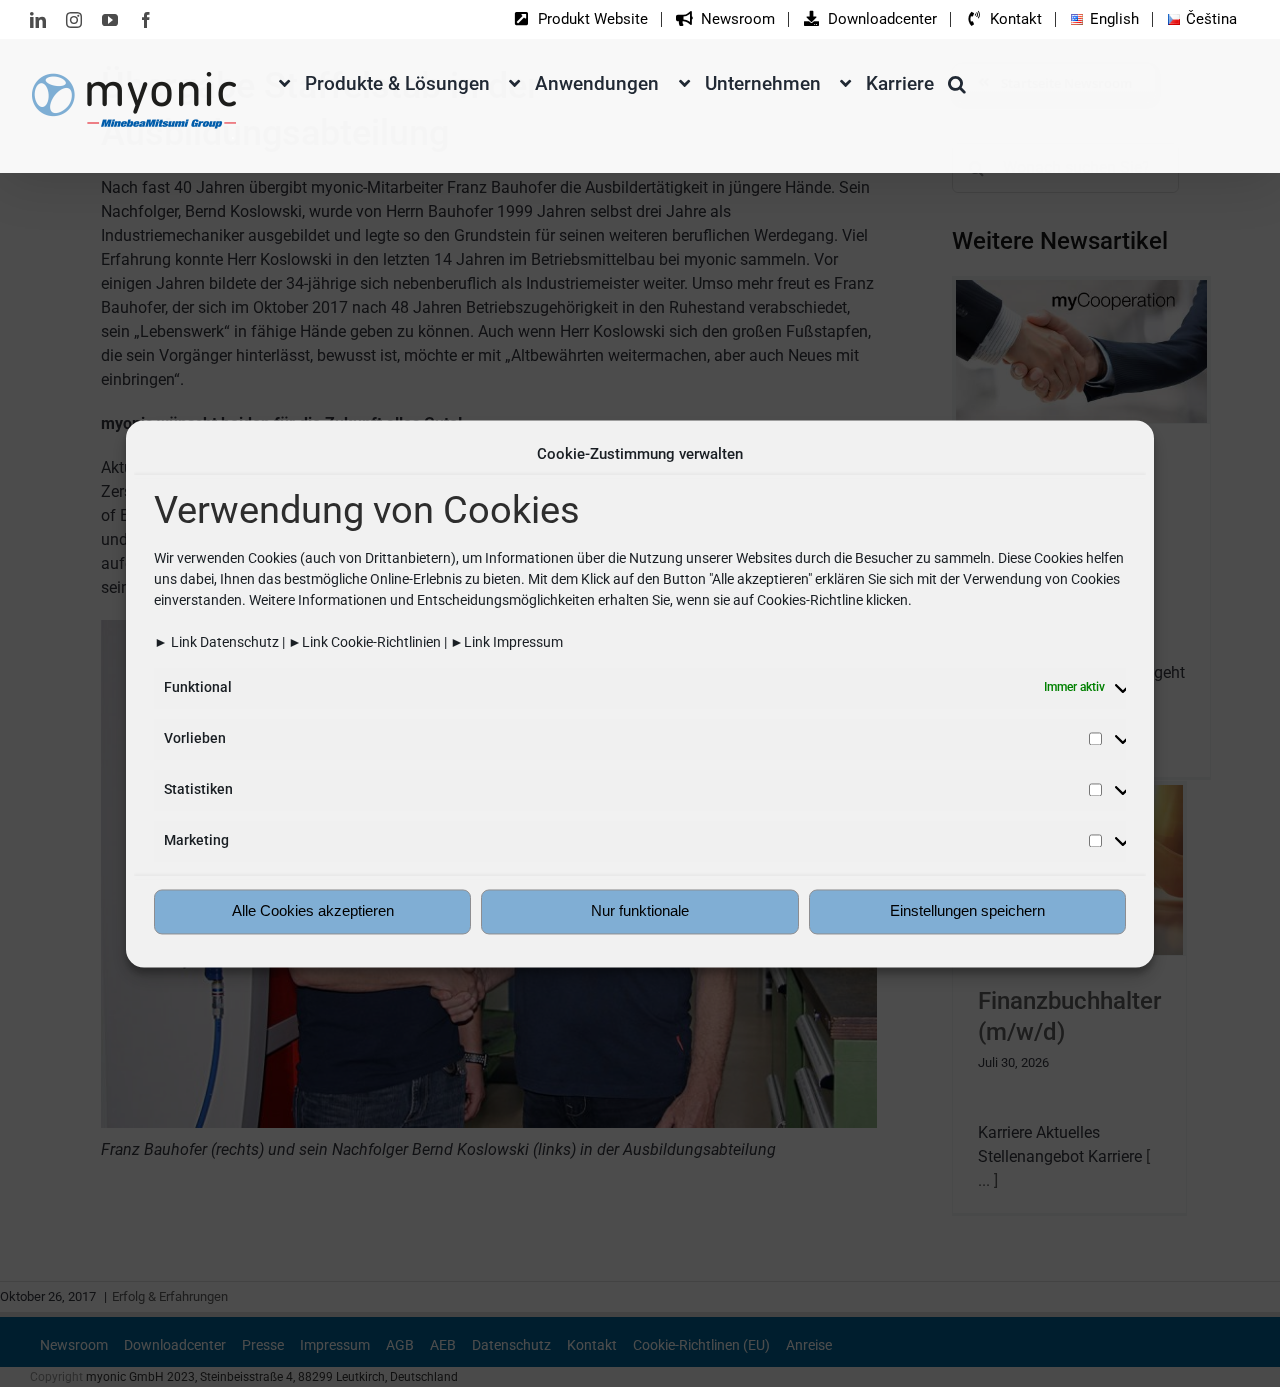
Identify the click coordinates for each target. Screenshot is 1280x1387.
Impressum (528, 642)
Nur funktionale (640, 911)
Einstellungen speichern (967, 911)
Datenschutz (239, 642)
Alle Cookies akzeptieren (313, 911)
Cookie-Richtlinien (386, 642)
